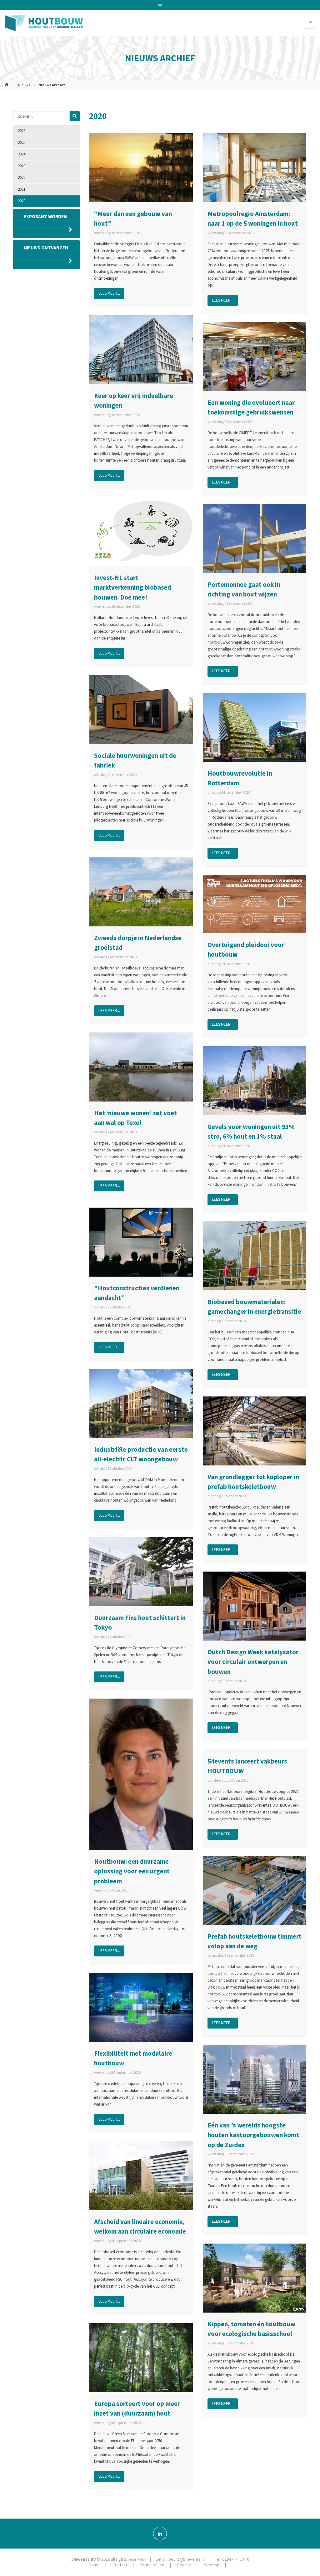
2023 (22, 166)
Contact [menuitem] (120, 2565)
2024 (22, 154)
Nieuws (24, 85)
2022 (22, 177)
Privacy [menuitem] (184, 2565)
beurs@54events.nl (187, 2559)
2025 (22, 142)
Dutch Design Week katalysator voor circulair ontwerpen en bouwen (253, 1662)
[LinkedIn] (160, 2534)
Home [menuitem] (94, 2565)
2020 (22, 201)
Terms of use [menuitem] (152, 2565)
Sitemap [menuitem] (212, 2565)
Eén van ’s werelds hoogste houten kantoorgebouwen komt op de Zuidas (253, 2135)
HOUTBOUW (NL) (7, 82)
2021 (22, 189)
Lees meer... (109, 293)
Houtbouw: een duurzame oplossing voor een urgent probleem (132, 1871)
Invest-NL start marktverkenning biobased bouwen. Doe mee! (133, 587)
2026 (22, 131)
